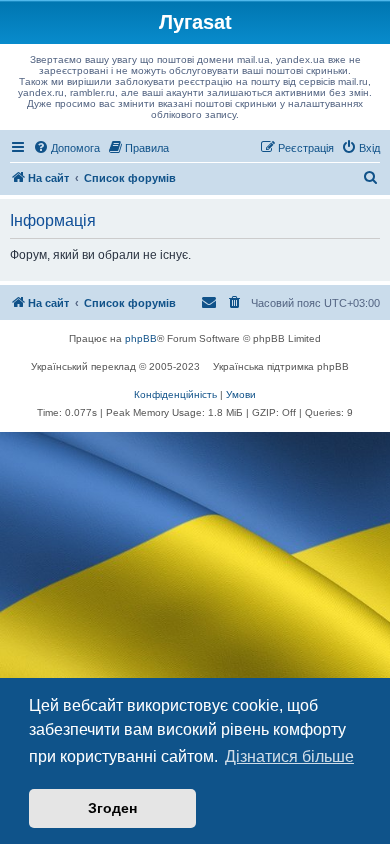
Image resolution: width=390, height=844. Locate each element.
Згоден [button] (112, 808)
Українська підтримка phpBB (281, 366)
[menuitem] (66, 148)
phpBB (141, 338)
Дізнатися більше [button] (289, 756)
